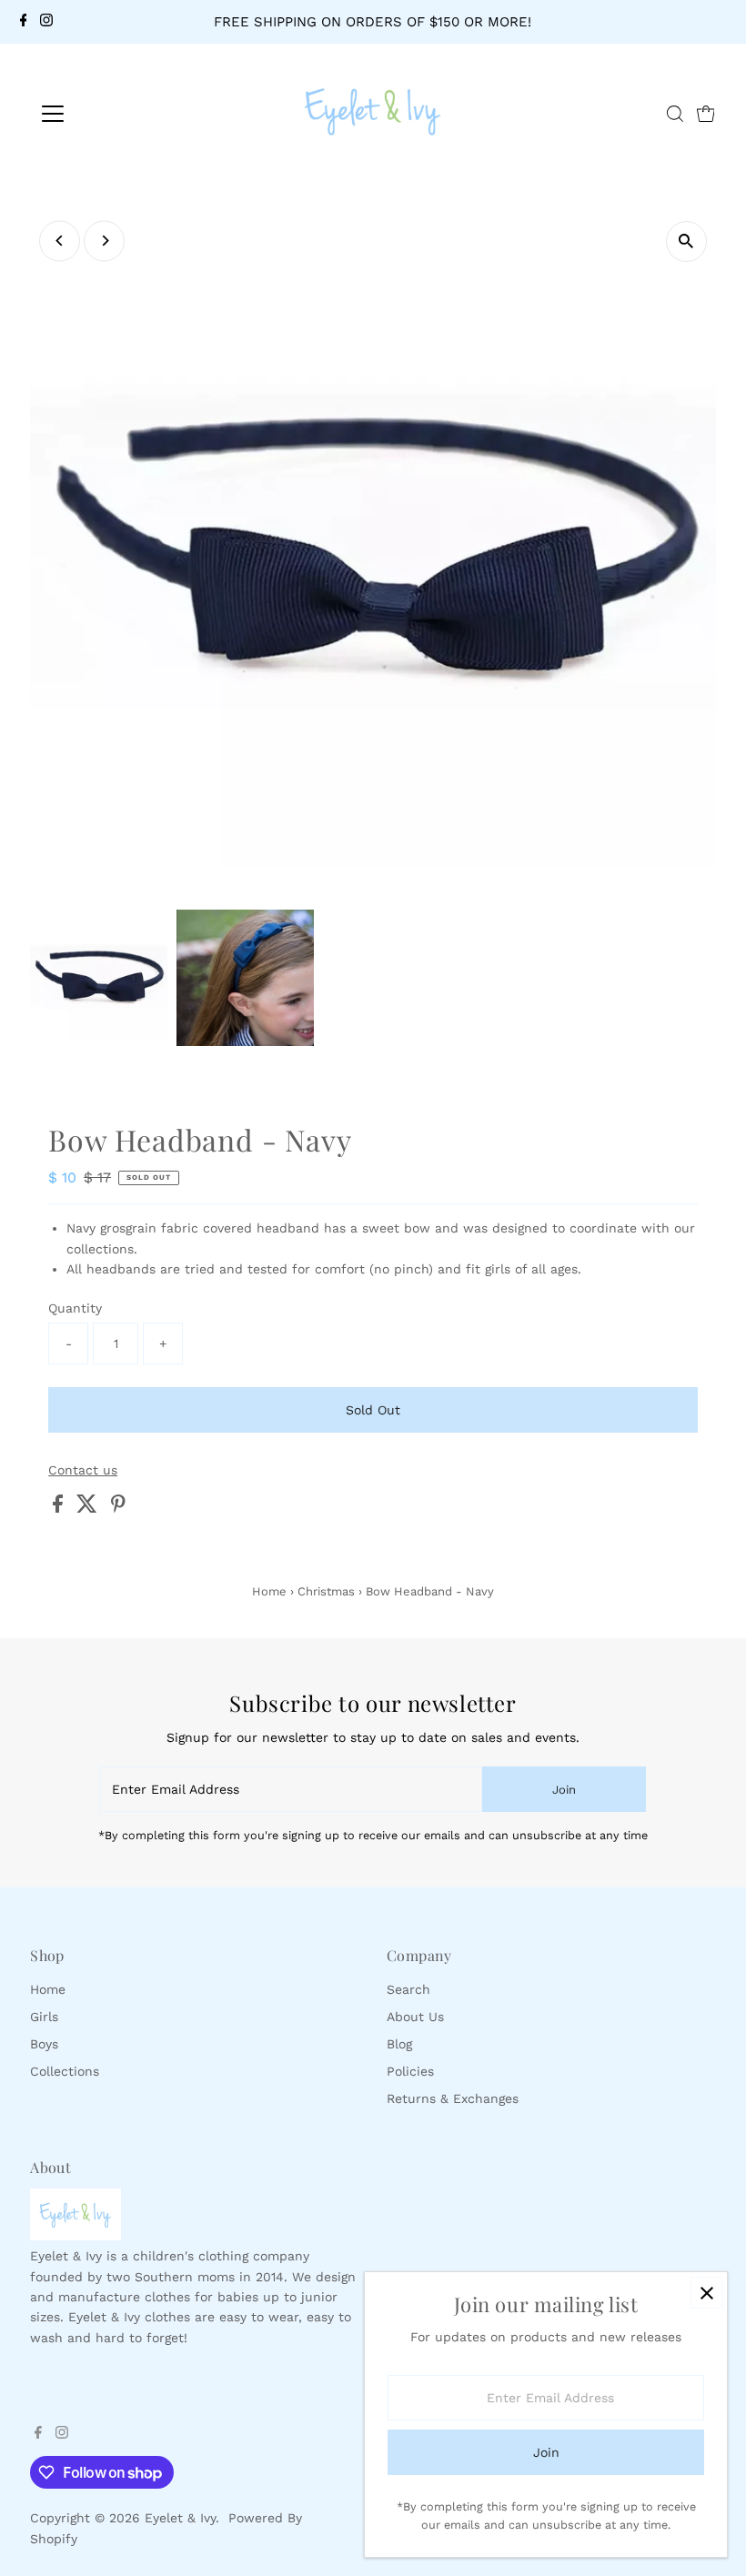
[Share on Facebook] (60, 1508)
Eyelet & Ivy (180, 2518)
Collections (65, 2071)
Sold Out (373, 1410)
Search (408, 1989)
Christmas (326, 1591)
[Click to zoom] (686, 241)
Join (564, 1790)
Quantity (75, 1308)
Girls (44, 2017)
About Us (415, 2017)
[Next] (104, 241)
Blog (399, 2044)
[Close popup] (706, 2293)
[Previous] (60, 241)
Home (269, 1591)
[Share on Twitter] (89, 1508)
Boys (44, 2044)
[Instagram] (46, 22)
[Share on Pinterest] (118, 1508)
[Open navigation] (111, 114)
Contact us (83, 1470)
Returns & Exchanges (453, 2098)
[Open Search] (675, 114)
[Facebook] (24, 22)
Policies (410, 2071)
